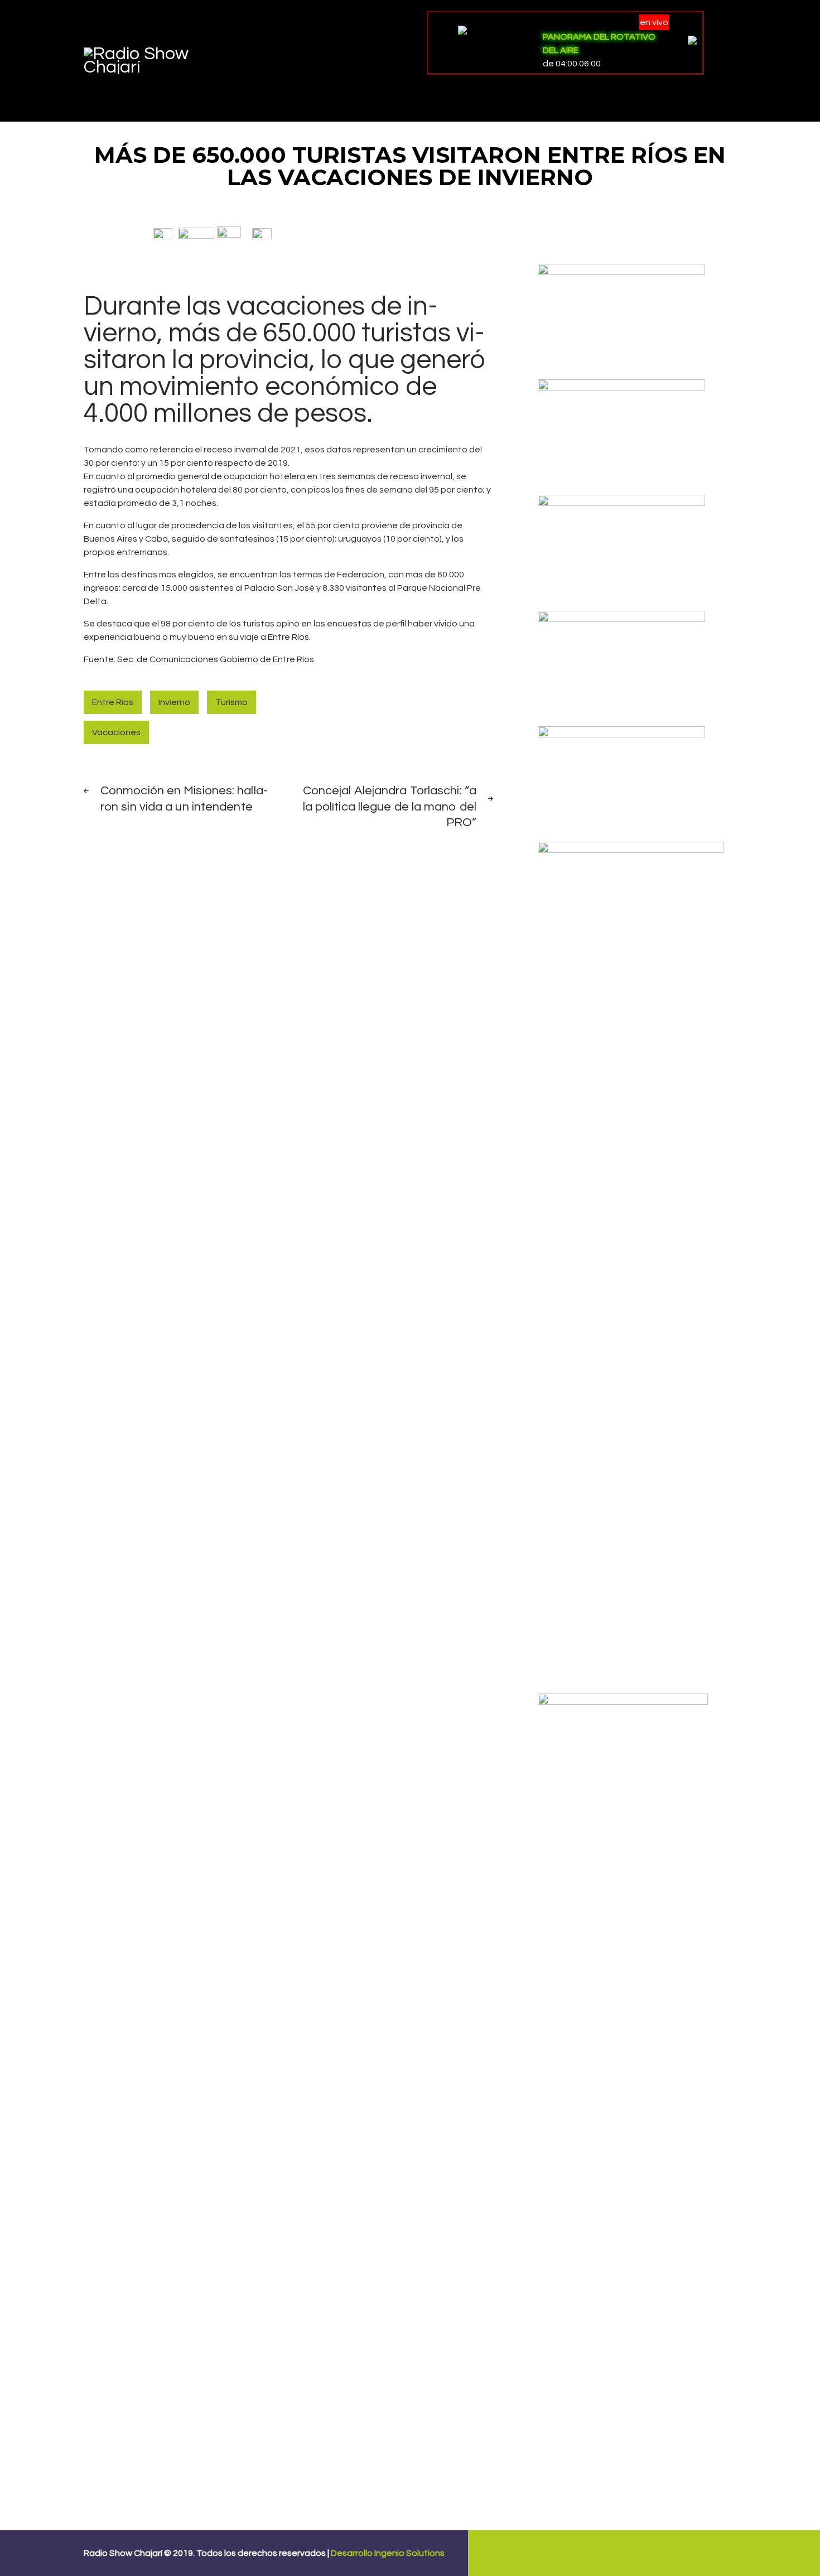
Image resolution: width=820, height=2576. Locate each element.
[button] (163, 233)
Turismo (231, 702)
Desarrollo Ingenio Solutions (388, 2553)
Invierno (174, 702)
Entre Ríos (113, 702)
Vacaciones (116, 732)
